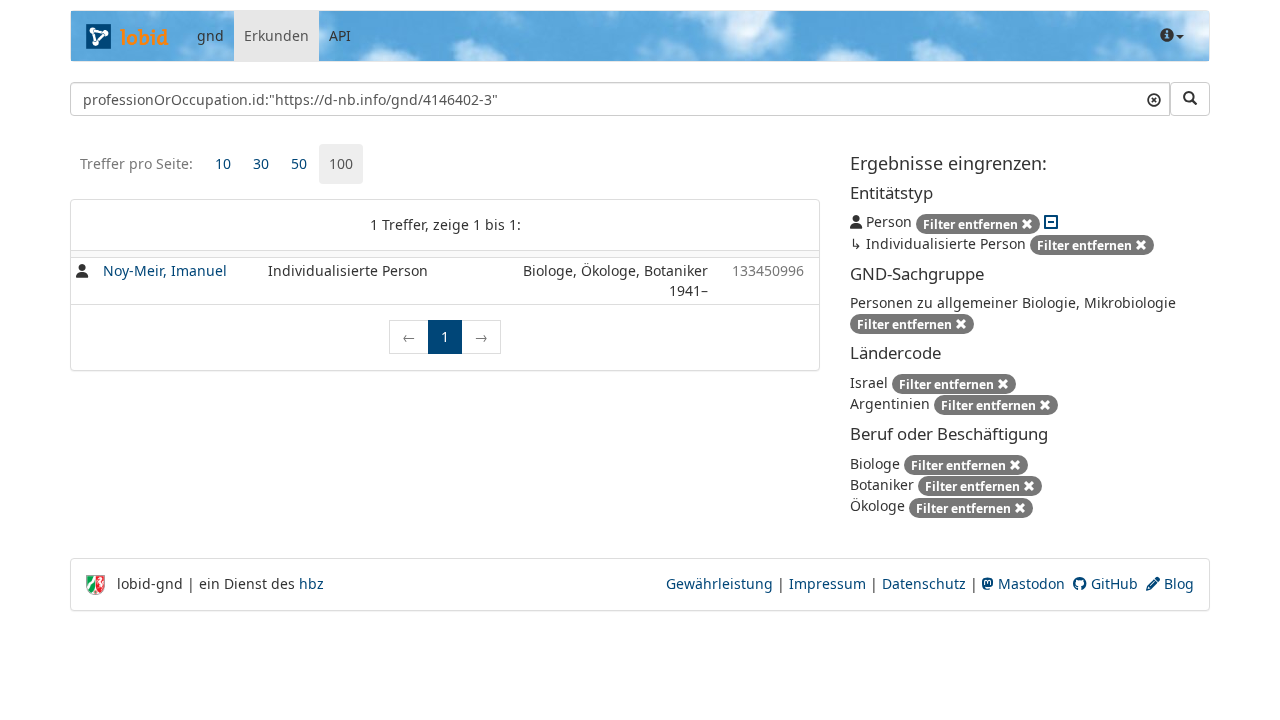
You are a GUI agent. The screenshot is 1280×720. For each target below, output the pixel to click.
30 (261, 163)
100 (341, 163)
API (340, 35)
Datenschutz (924, 583)
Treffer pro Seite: (136, 163)
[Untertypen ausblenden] (1051, 221)
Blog (1177, 583)
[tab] (223, 164)
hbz (311, 583)
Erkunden (276, 35)
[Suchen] (1190, 99)
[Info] (1172, 36)
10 (223, 163)
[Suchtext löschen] (1154, 99)
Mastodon (1029, 583)
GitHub (1112, 583)
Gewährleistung (719, 583)
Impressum (827, 583)
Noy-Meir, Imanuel (165, 270)
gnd (210, 35)
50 (299, 163)
